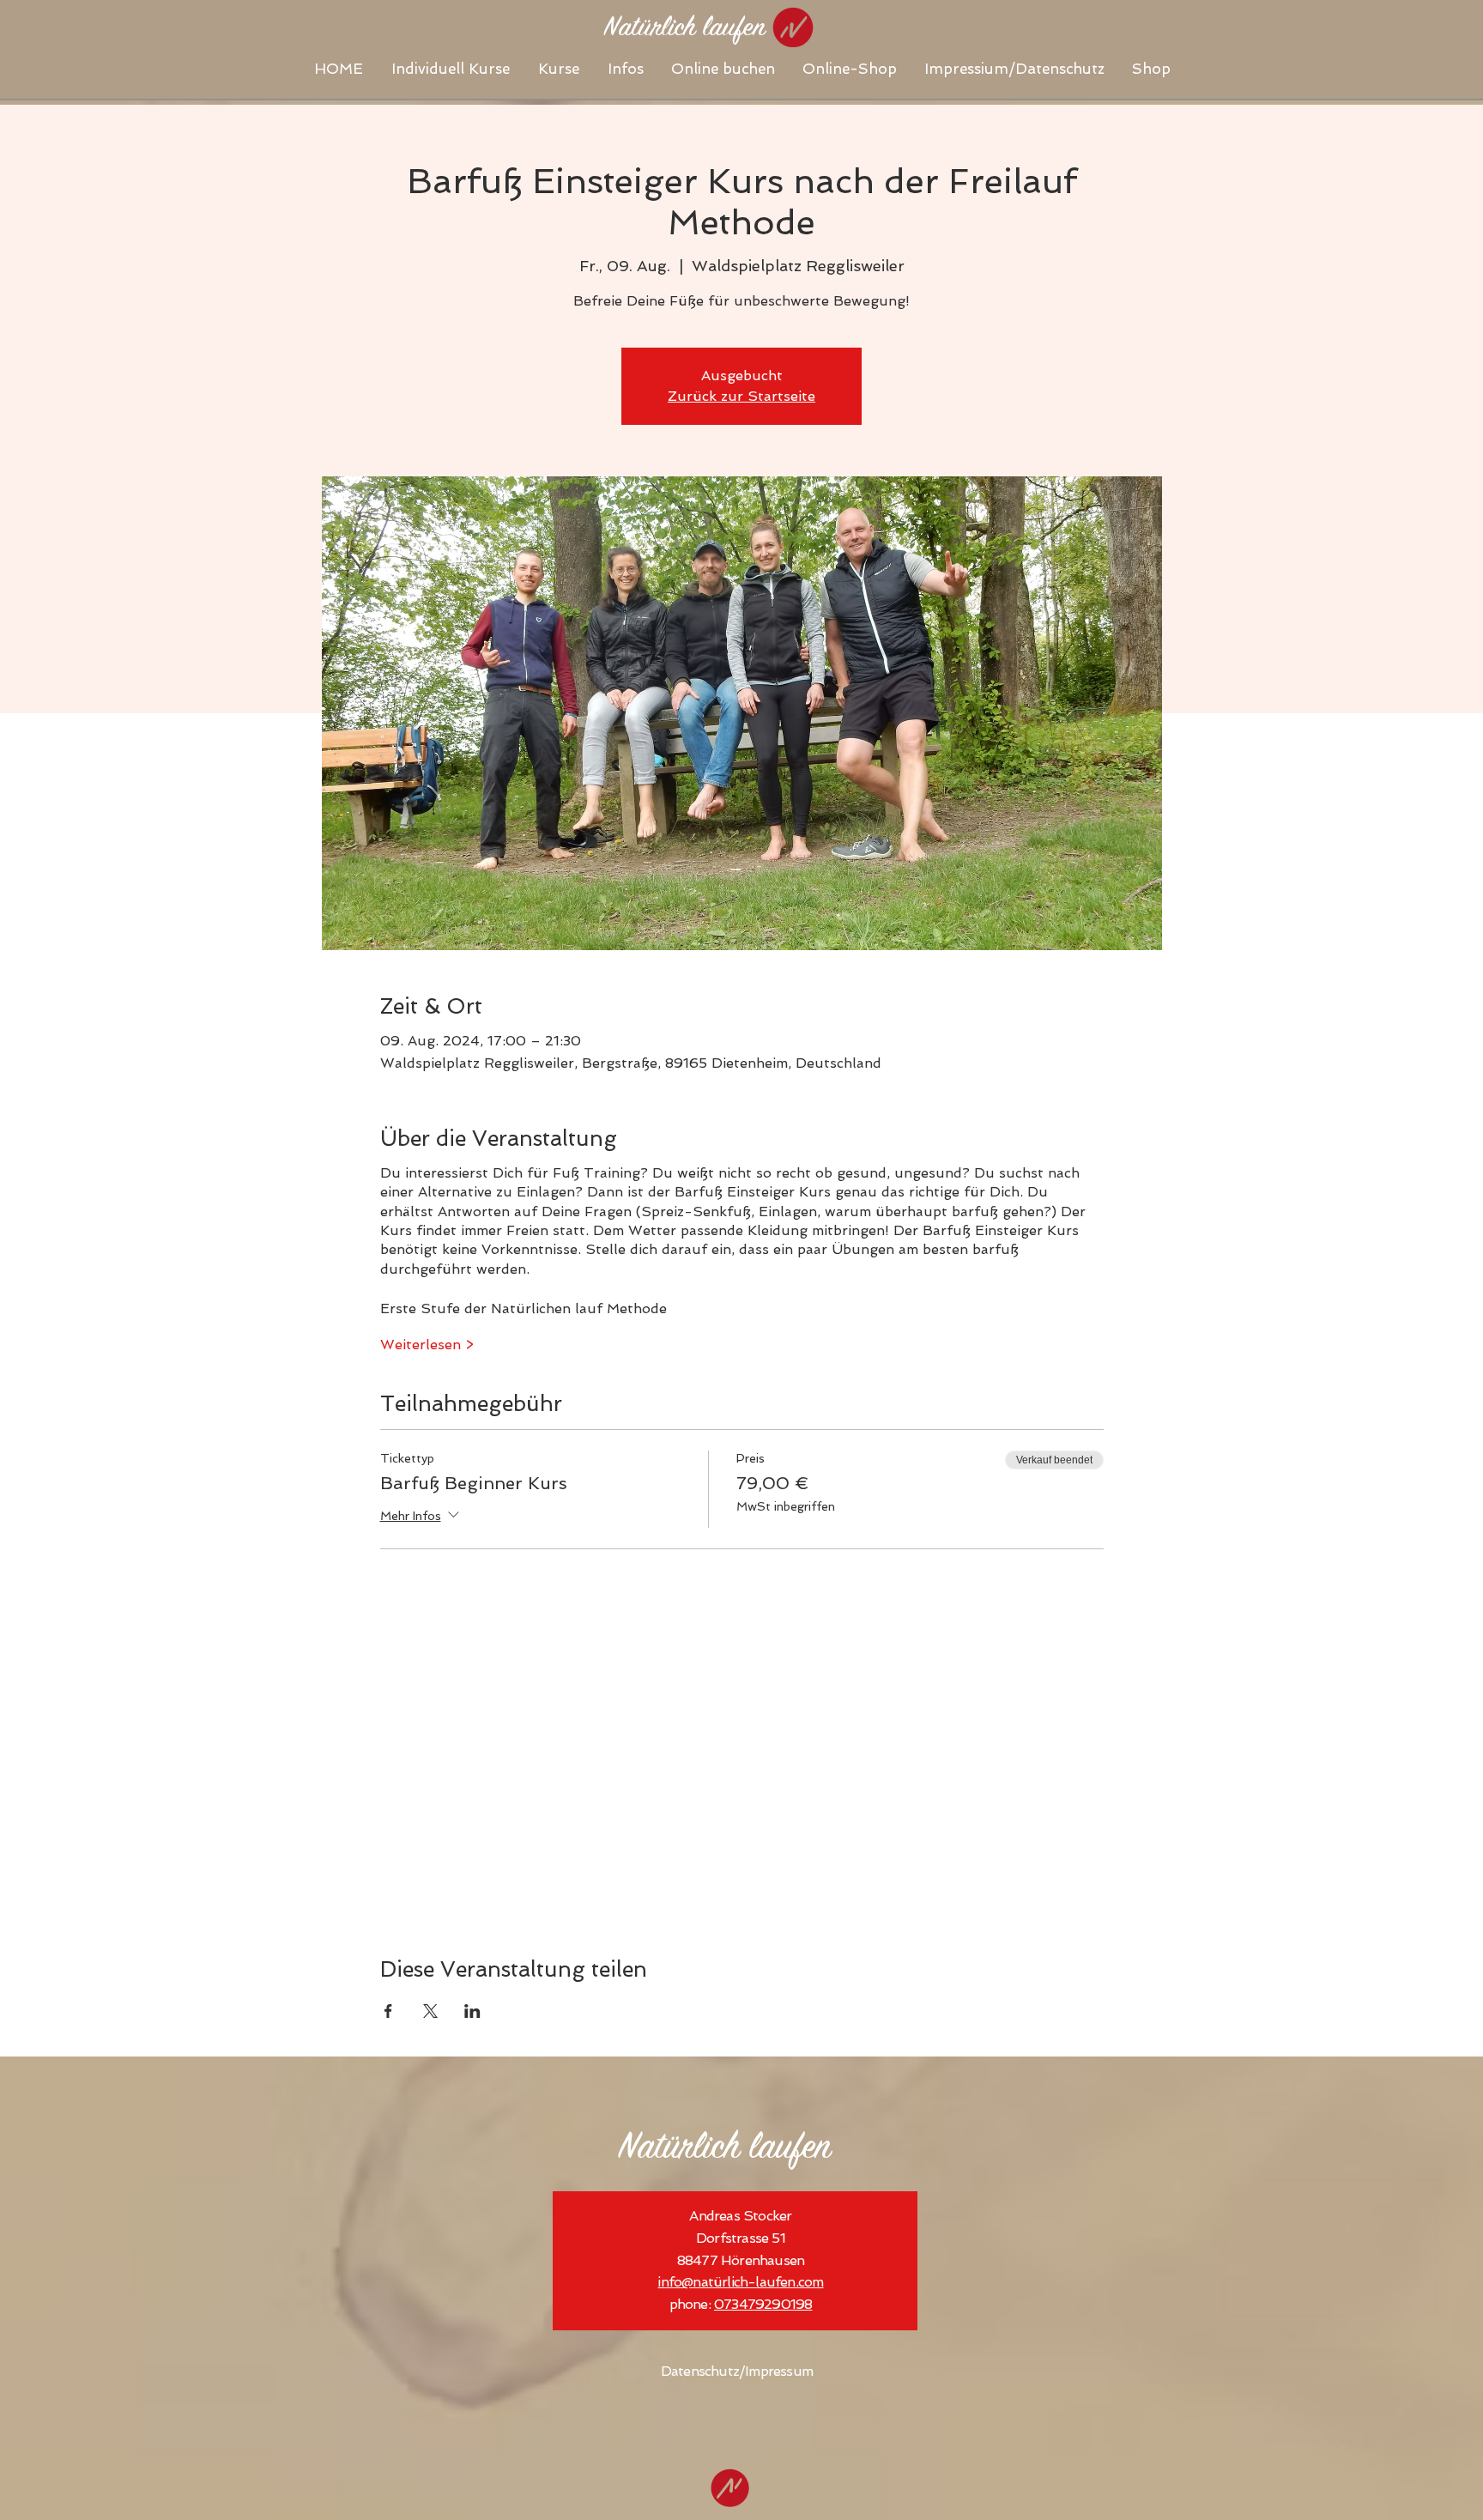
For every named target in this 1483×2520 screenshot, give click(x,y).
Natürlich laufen (725, 2149)
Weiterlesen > (427, 1345)
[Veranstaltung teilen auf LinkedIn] (472, 2011)
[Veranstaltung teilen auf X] (430, 2011)
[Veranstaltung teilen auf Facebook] (388, 2011)
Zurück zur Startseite (741, 396)
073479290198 (763, 2304)
